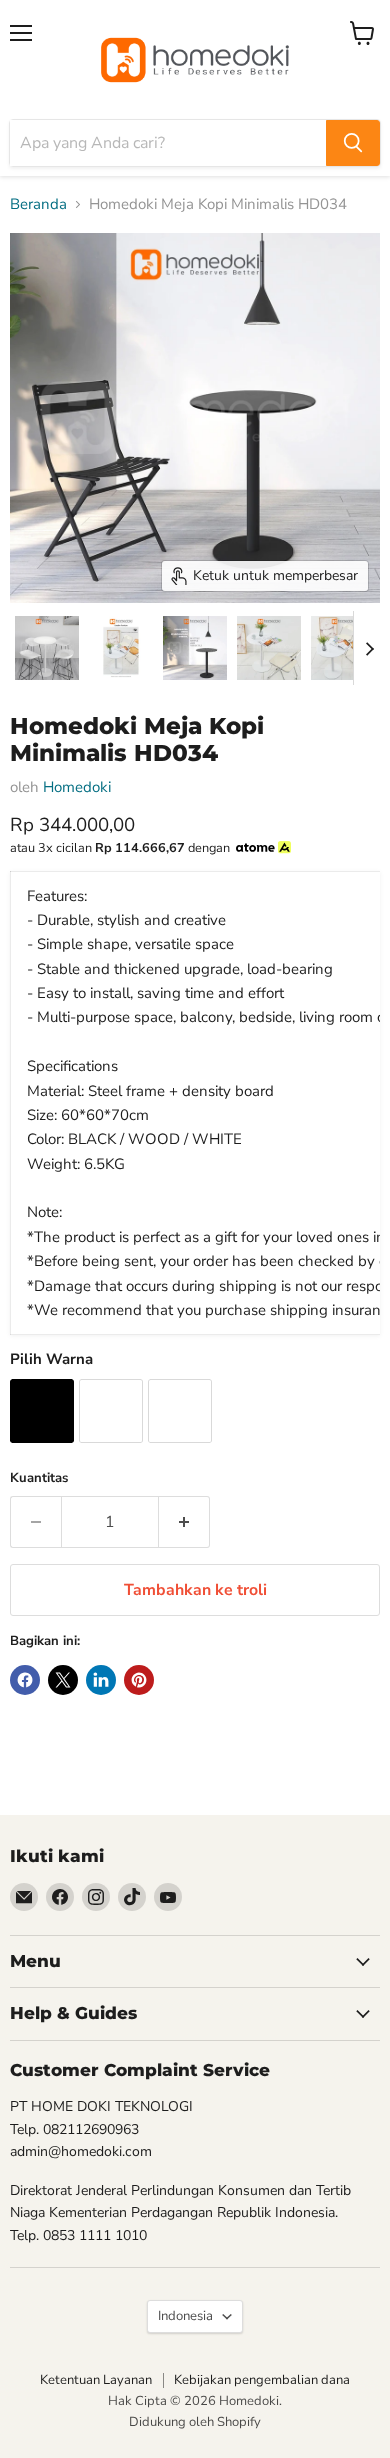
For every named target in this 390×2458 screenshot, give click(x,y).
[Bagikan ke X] (63, 1680)
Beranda (38, 204)
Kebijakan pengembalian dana (262, 2380)
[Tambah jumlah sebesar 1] (184, 1522)
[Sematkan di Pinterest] (139, 1680)
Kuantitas (39, 1478)
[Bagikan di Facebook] (25, 1680)
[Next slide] (369, 648)
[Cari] (353, 143)
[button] (47, 648)
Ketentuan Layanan (96, 2380)
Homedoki (77, 787)
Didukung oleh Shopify (195, 2422)
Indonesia (185, 2316)
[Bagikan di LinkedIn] (101, 1680)
